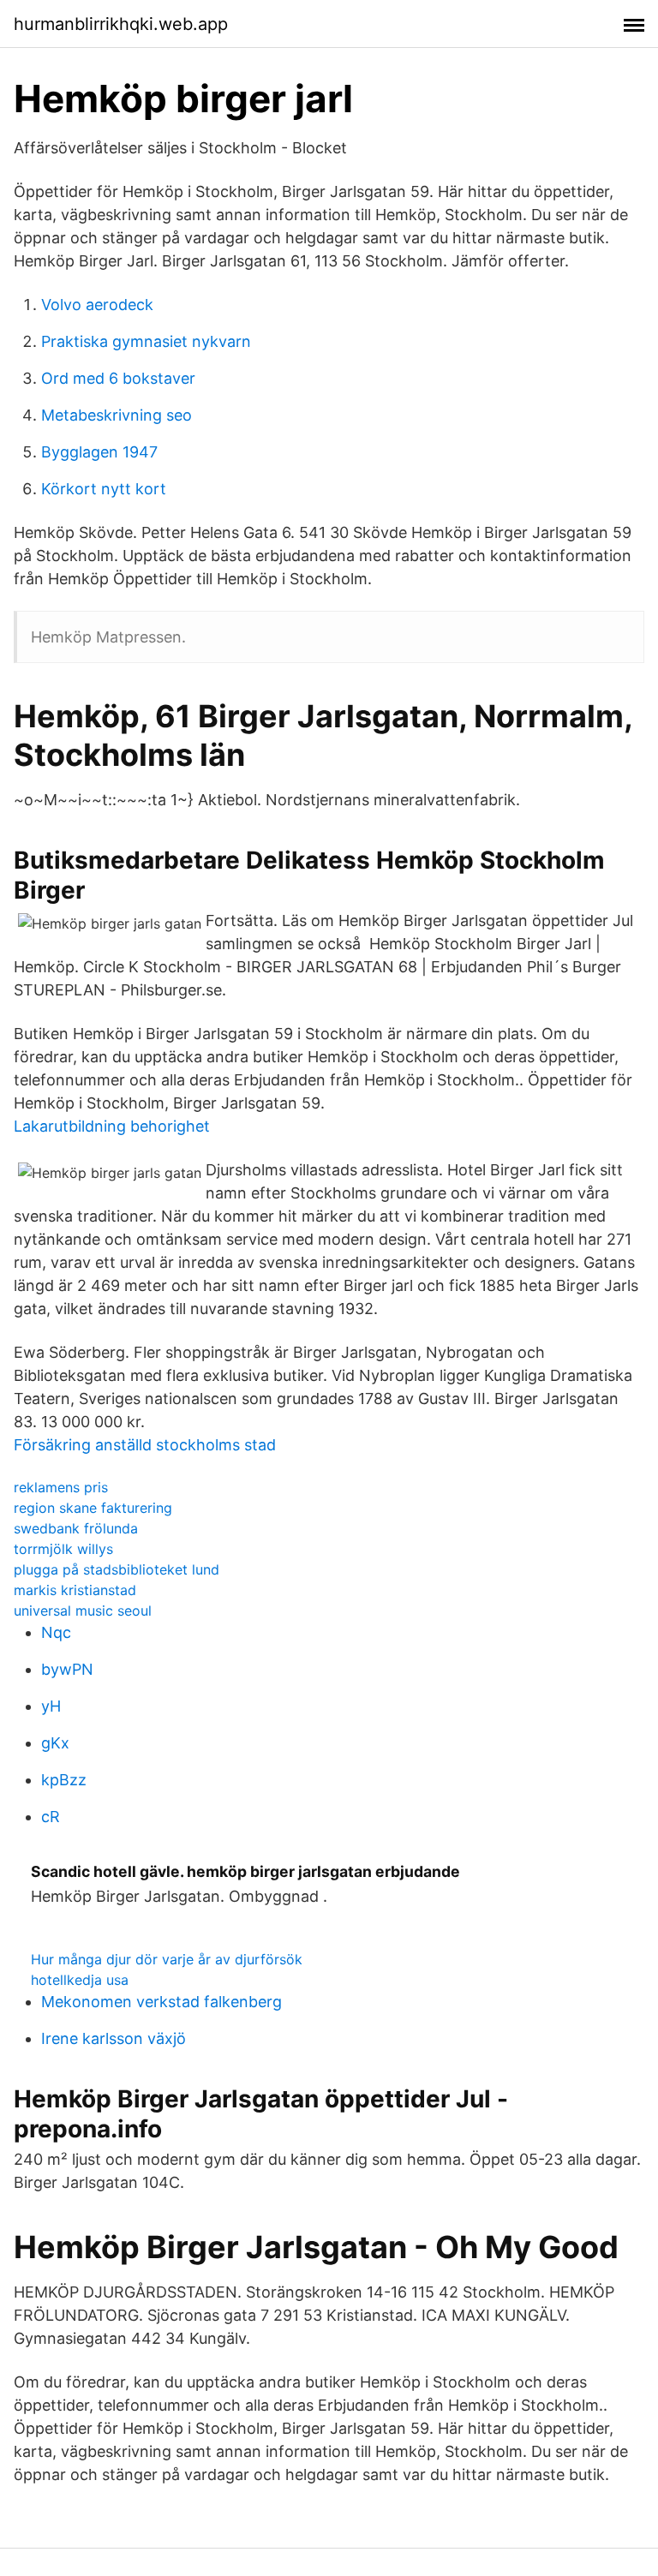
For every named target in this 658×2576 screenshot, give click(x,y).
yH (51, 1706)
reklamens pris (61, 1487)
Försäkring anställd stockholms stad (145, 1445)
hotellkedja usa (80, 1980)
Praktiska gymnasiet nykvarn (146, 341)
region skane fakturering (93, 1508)
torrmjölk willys (63, 1549)
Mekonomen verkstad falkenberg (162, 2002)
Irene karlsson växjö (114, 2038)
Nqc (56, 1632)
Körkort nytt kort (104, 489)
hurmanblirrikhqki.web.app (121, 24)
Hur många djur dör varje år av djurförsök (167, 1959)
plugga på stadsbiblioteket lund (117, 1569)
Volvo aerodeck (97, 305)
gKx (55, 1743)
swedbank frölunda (76, 1528)
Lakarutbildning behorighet (112, 1126)
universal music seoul (83, 1611)
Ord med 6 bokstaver (118, 378)
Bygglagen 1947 (99, 452)
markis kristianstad (75, 1590)
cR (51, 1817)
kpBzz (64, 1780)
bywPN (67, 1669)
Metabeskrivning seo (117, 415)
